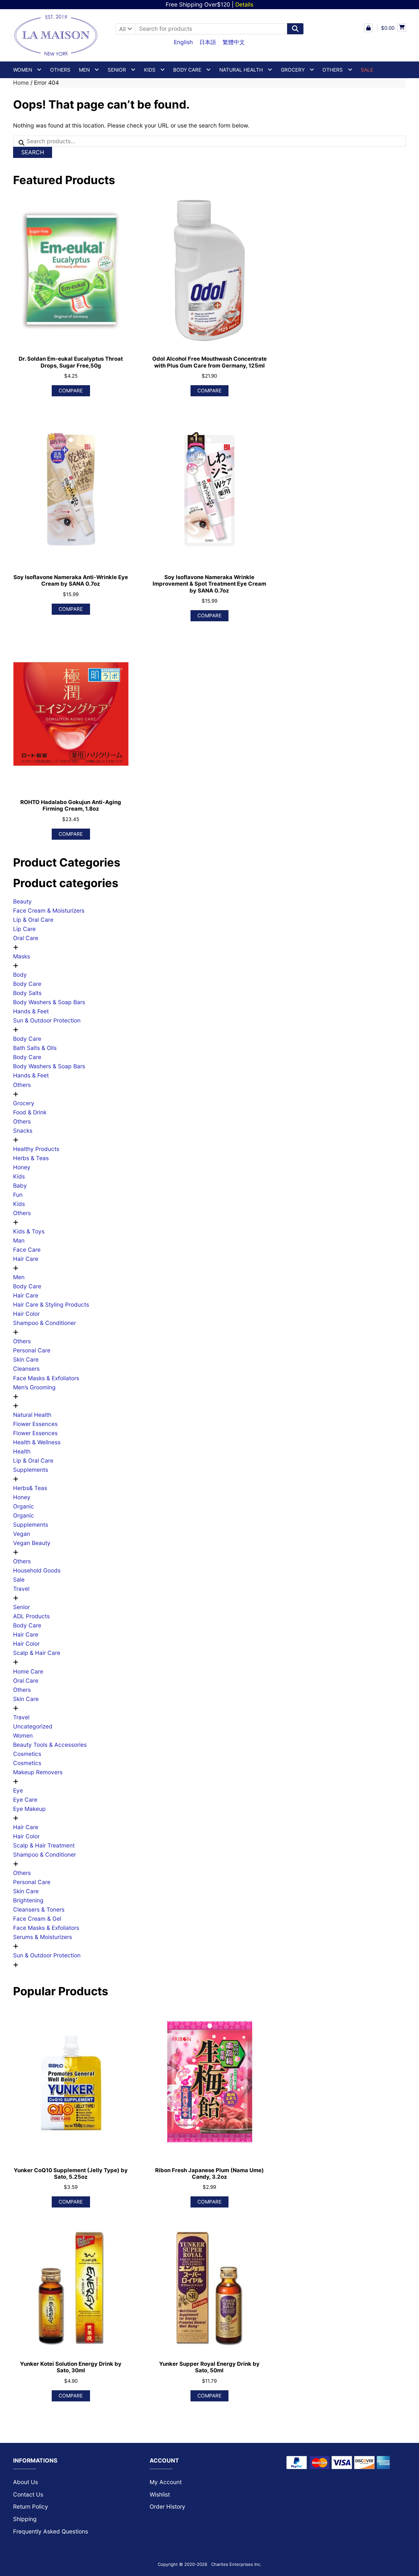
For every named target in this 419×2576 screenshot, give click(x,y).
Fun (18, 1195)
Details (244, 4)
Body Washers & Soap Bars (49, 1002)
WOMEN (23, 70)
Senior (21, 1607)
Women (23, 1735)
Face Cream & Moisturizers (49, 910)
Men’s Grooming (34, 1387)
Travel (21, 1589)
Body (20, 975)
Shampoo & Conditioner (45, 1323)
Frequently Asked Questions (51, 2531)
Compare (71, 391)
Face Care (27, 1250)
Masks (22, 956)
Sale (19, 1580)
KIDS (150, 70)
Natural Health (32, 1415)
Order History (167, 2507)
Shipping (25, 2519)
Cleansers (26, 1369)
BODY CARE (187, 70)
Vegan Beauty (32, 1543)
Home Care (28, 1671)
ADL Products (31, 1616)
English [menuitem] (183, 42)
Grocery (293, 70)
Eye (18, 1790)
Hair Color (26, 1314)
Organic (24, 1506)
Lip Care (24, 929)
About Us (26, 2482)
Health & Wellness (37, 1442)
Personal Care (32, 1350)
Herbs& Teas (30, 1488)
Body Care (27, 984)
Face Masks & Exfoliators (46, 1378)
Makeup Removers (38, 1772)
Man (19, 1240)
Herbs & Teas (31, 1158)
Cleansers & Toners (39, 1909)
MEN (84, 70)
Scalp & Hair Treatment (44, 1845)
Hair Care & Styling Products (51, 1305)
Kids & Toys (29, 1231)
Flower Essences (35, 1424)
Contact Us (28, 2494)
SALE (367, 70)
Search (33, 152)
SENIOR (117, 70)
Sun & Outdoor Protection (47, 1020)
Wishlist (160, 2494)
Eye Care (25, 1800)
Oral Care (26, 938)
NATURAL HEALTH (241, 70)
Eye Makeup (29, 1809)
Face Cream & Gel (37, 1919)
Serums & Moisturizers (43, 1937)
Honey (22, 1167)
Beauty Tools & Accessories (50, 1745)
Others (60, 70)
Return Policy (31, 2507)
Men (19, 1277)
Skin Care (26, 1359)
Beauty (22, 901)
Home (21, 83)
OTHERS (333, 70)
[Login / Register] (368, 28)
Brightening (28, 1900)
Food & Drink (30, 1112)
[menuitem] (183, 42)
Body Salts (27, 993)
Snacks (23, 1131)
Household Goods (37, 1570)
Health (22, 1451)
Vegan (22, 1534)
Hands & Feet (31, 1011)
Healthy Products (36, 1149)
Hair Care (26, 1259)
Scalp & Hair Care (37, 1653)
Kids (19, 1176)
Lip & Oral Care (33, 920)
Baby (20, 1185)
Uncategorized (33, 1726)
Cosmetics (27, 1754)
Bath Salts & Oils (35, 1048)
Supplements (31, 1470)
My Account (166, 2482)
